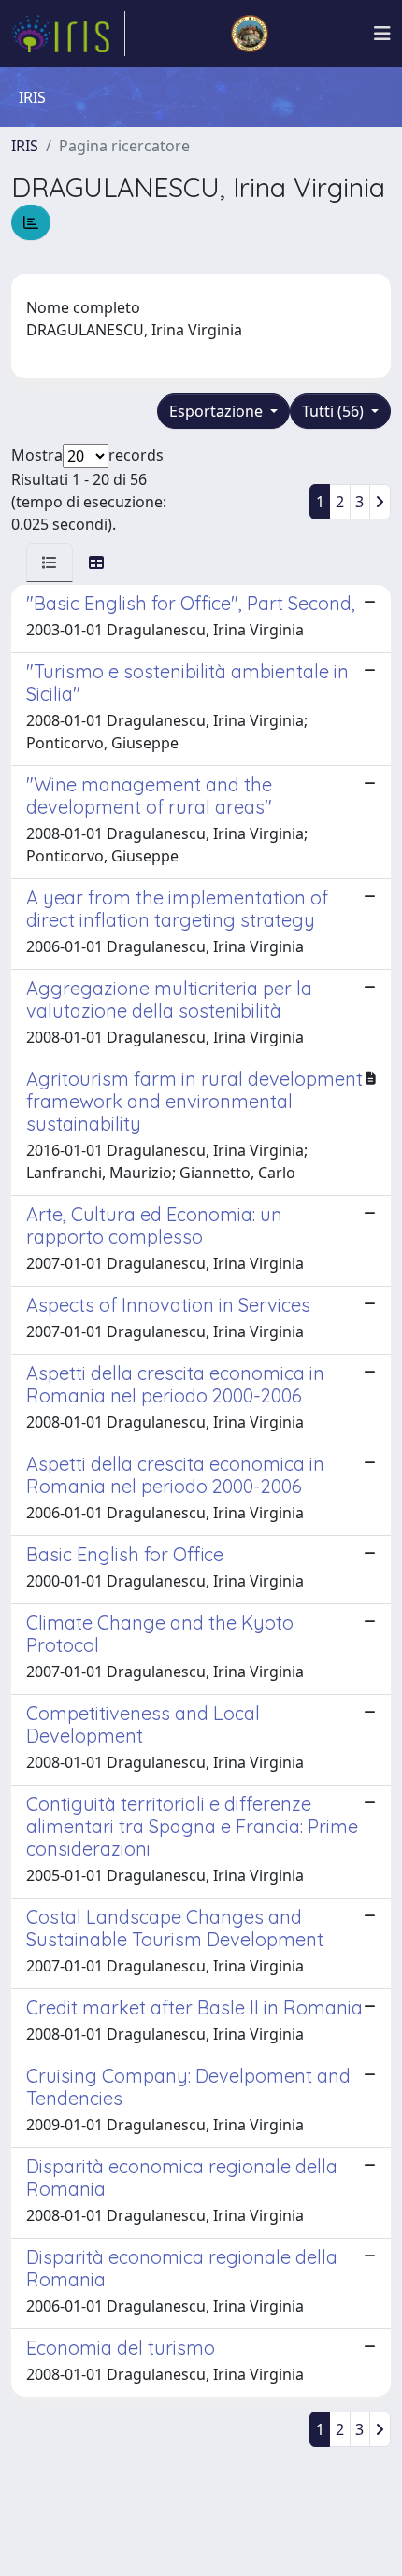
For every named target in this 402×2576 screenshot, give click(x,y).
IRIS (25, 146)
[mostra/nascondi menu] (382, 34)
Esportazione (218, 411)
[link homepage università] (250, 34)
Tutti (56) (335, 411)
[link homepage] (68, 34)
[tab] (50, 562)
